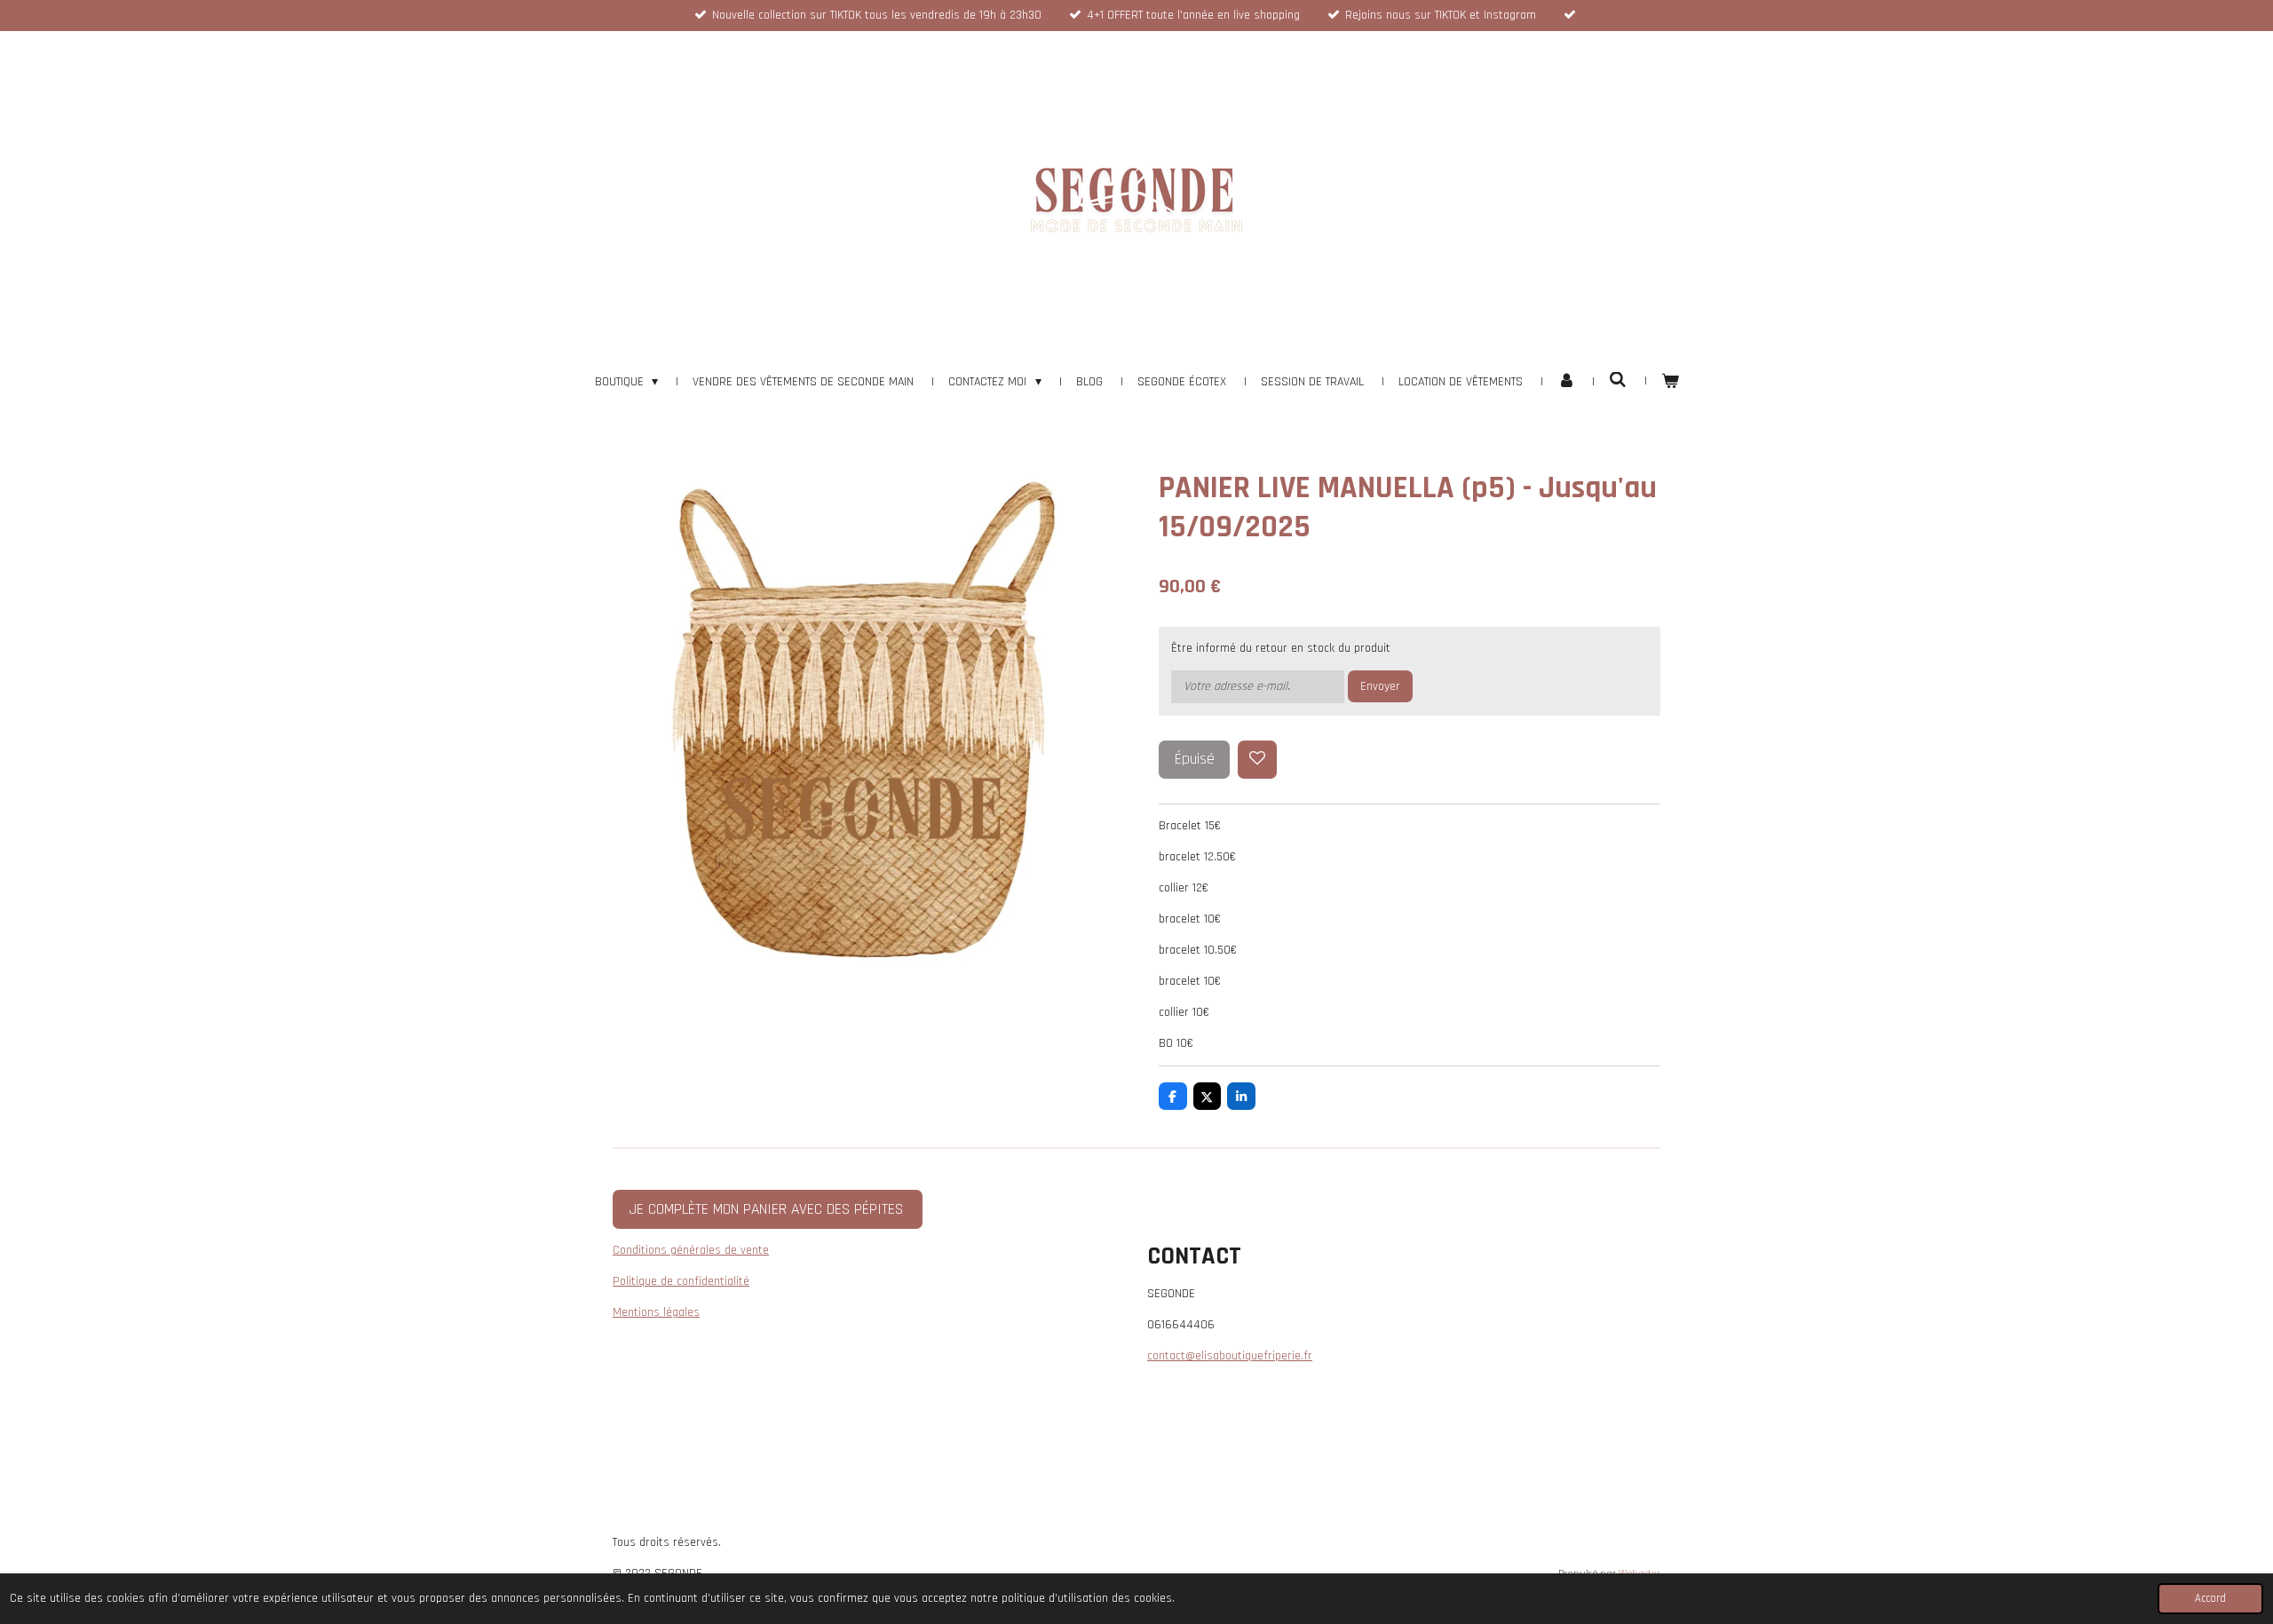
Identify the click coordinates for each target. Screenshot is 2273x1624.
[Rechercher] (1618, 381)
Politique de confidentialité (681, 1281)
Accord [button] (2210, 1598)
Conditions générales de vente (691, 1250)
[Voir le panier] (1670, 382)
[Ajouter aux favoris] (1257, 760)
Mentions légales (656, 1312)
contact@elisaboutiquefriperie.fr (1230, 1356)
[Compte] (1566, 382)
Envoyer (1380, 686)
